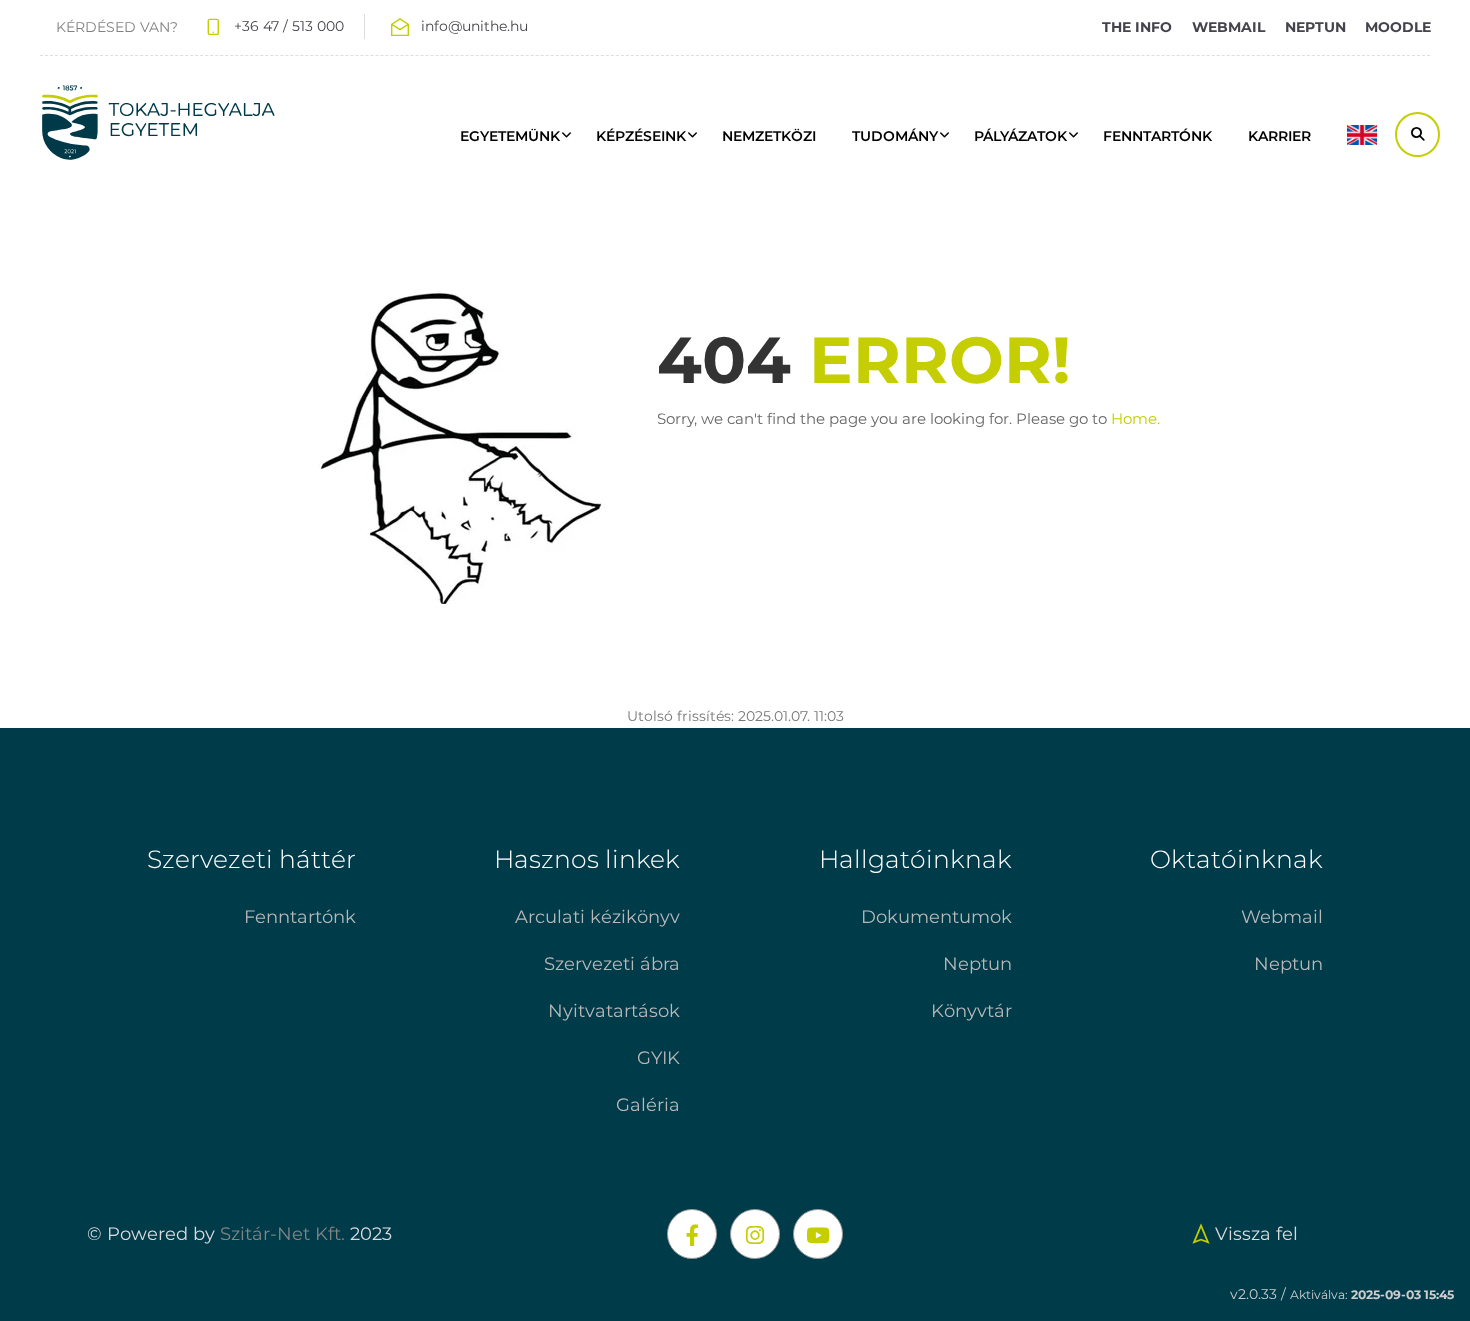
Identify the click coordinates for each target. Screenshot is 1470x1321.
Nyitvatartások (614, 1011)
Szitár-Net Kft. (282, 1234)
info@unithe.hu (474, 26)
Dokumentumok (936, 917)
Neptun (977, 964)
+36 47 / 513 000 (289, 26)
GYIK (658, 1058)
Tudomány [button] (895, 136)
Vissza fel (1256, 1234)
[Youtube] (818, 1234)
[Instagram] (755, 1234)
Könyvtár (971, 1011)
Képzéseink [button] (641, 136)
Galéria (648, 1105)
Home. (1135, 418)
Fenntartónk (300, 917)
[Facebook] (692, 1234)
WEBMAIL (1228, 27)
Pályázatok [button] (1020, 136)
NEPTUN (1315, 27)
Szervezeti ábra (612, 964)
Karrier (1279, 136)
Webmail (1282, 917)
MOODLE (1398, 27)
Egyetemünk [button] (510, 136)
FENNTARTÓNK (1157, 136)
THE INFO (1137, 27)
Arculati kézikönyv (597, 917)
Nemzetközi (769, 136)
